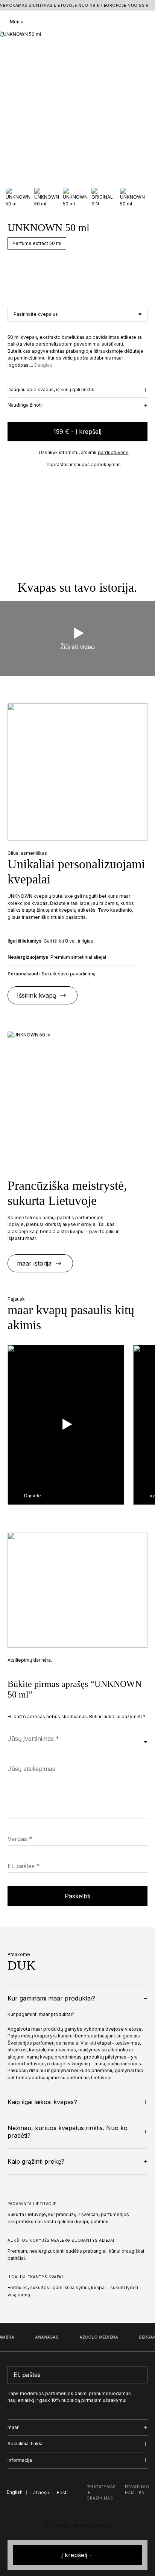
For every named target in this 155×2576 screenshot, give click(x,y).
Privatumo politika (137, 2490)
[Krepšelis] (143, 22)
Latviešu (40, 2493)
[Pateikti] (140, 2375)
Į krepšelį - (77, 2555)
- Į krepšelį (77, 432)
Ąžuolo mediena (94, 2337)
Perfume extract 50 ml (37, 243)
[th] (78, 22)
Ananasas (42, 2337)
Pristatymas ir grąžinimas (101, 2492)
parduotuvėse (113, 452)
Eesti (62, 2493)
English (15, 2492)
